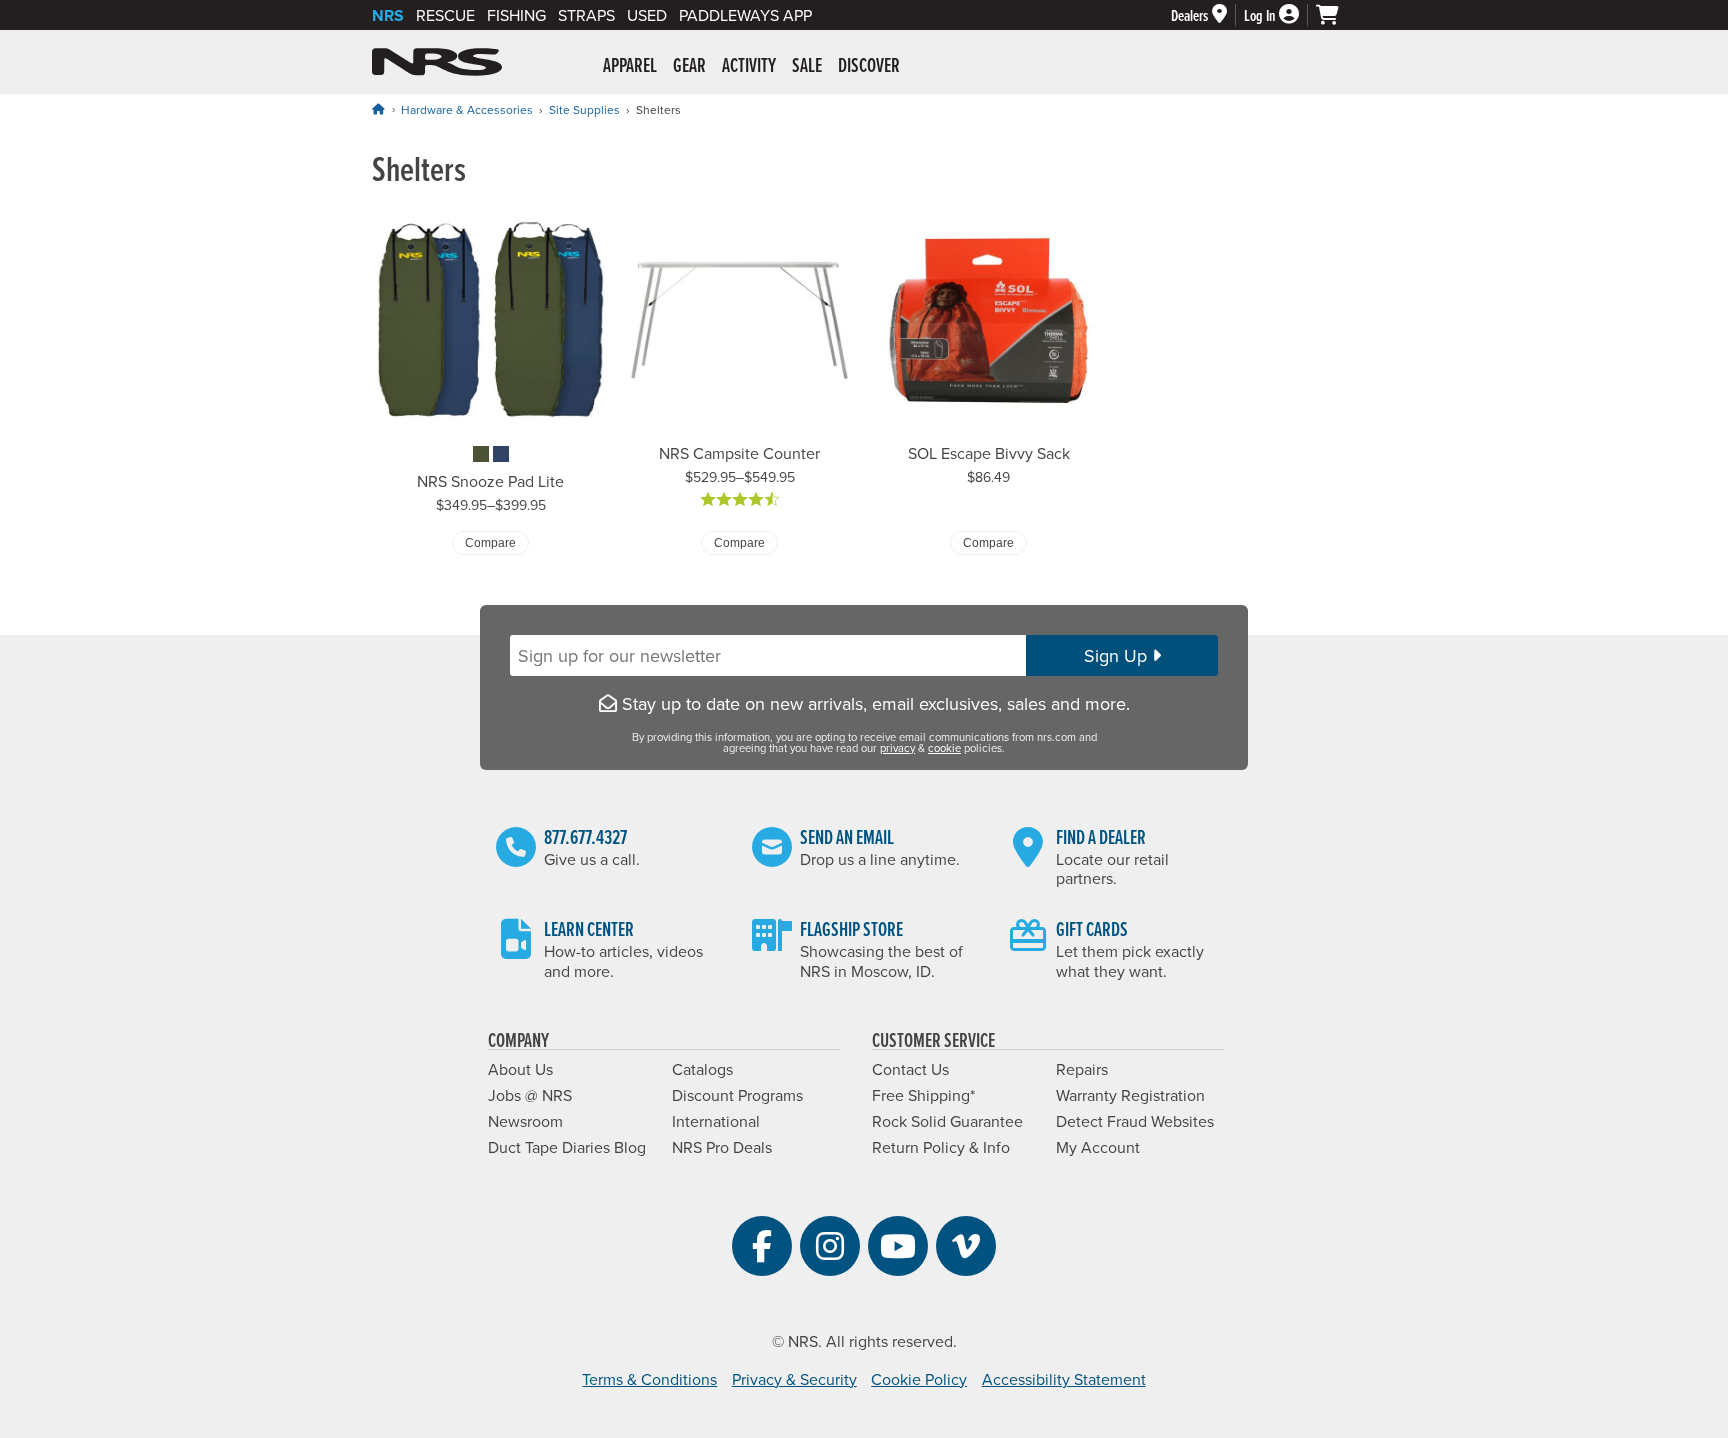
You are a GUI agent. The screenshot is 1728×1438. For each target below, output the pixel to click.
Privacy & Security (794, 1379)
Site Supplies (584, 109)
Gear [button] (689, 65)
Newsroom (525, 1121)
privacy (897, 748)
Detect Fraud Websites (1135, 1121)
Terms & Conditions (649, 1379)
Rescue (445, 15)
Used (647, 15)
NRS (388, 15)
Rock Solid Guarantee (947, 1121)
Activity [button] (749, 65)
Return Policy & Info (941, 1147)
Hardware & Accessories (467, 109)
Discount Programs (737, 1095)
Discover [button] (869, 65)
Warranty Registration (1130, 1095)
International (716, 1121)
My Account (1098, 1147)
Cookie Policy (919, 1379)
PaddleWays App (745, 15)
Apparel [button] (630, 65)
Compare (490, 543)
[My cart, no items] (1336, 15)
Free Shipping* (923, 1095)
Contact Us (910, 1069)
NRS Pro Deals (722, 1147)
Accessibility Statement (1064, 1379)
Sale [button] (807, 65)
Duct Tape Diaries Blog (567, 1147)
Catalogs (702, 1069)
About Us (520, 1069)
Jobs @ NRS (530, 1095)
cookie (944, 748)
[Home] (378, 109)
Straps (586, 15)
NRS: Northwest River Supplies (437, 62)
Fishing (516, 15)
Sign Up (1118, 655)
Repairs (1082, 1069)
